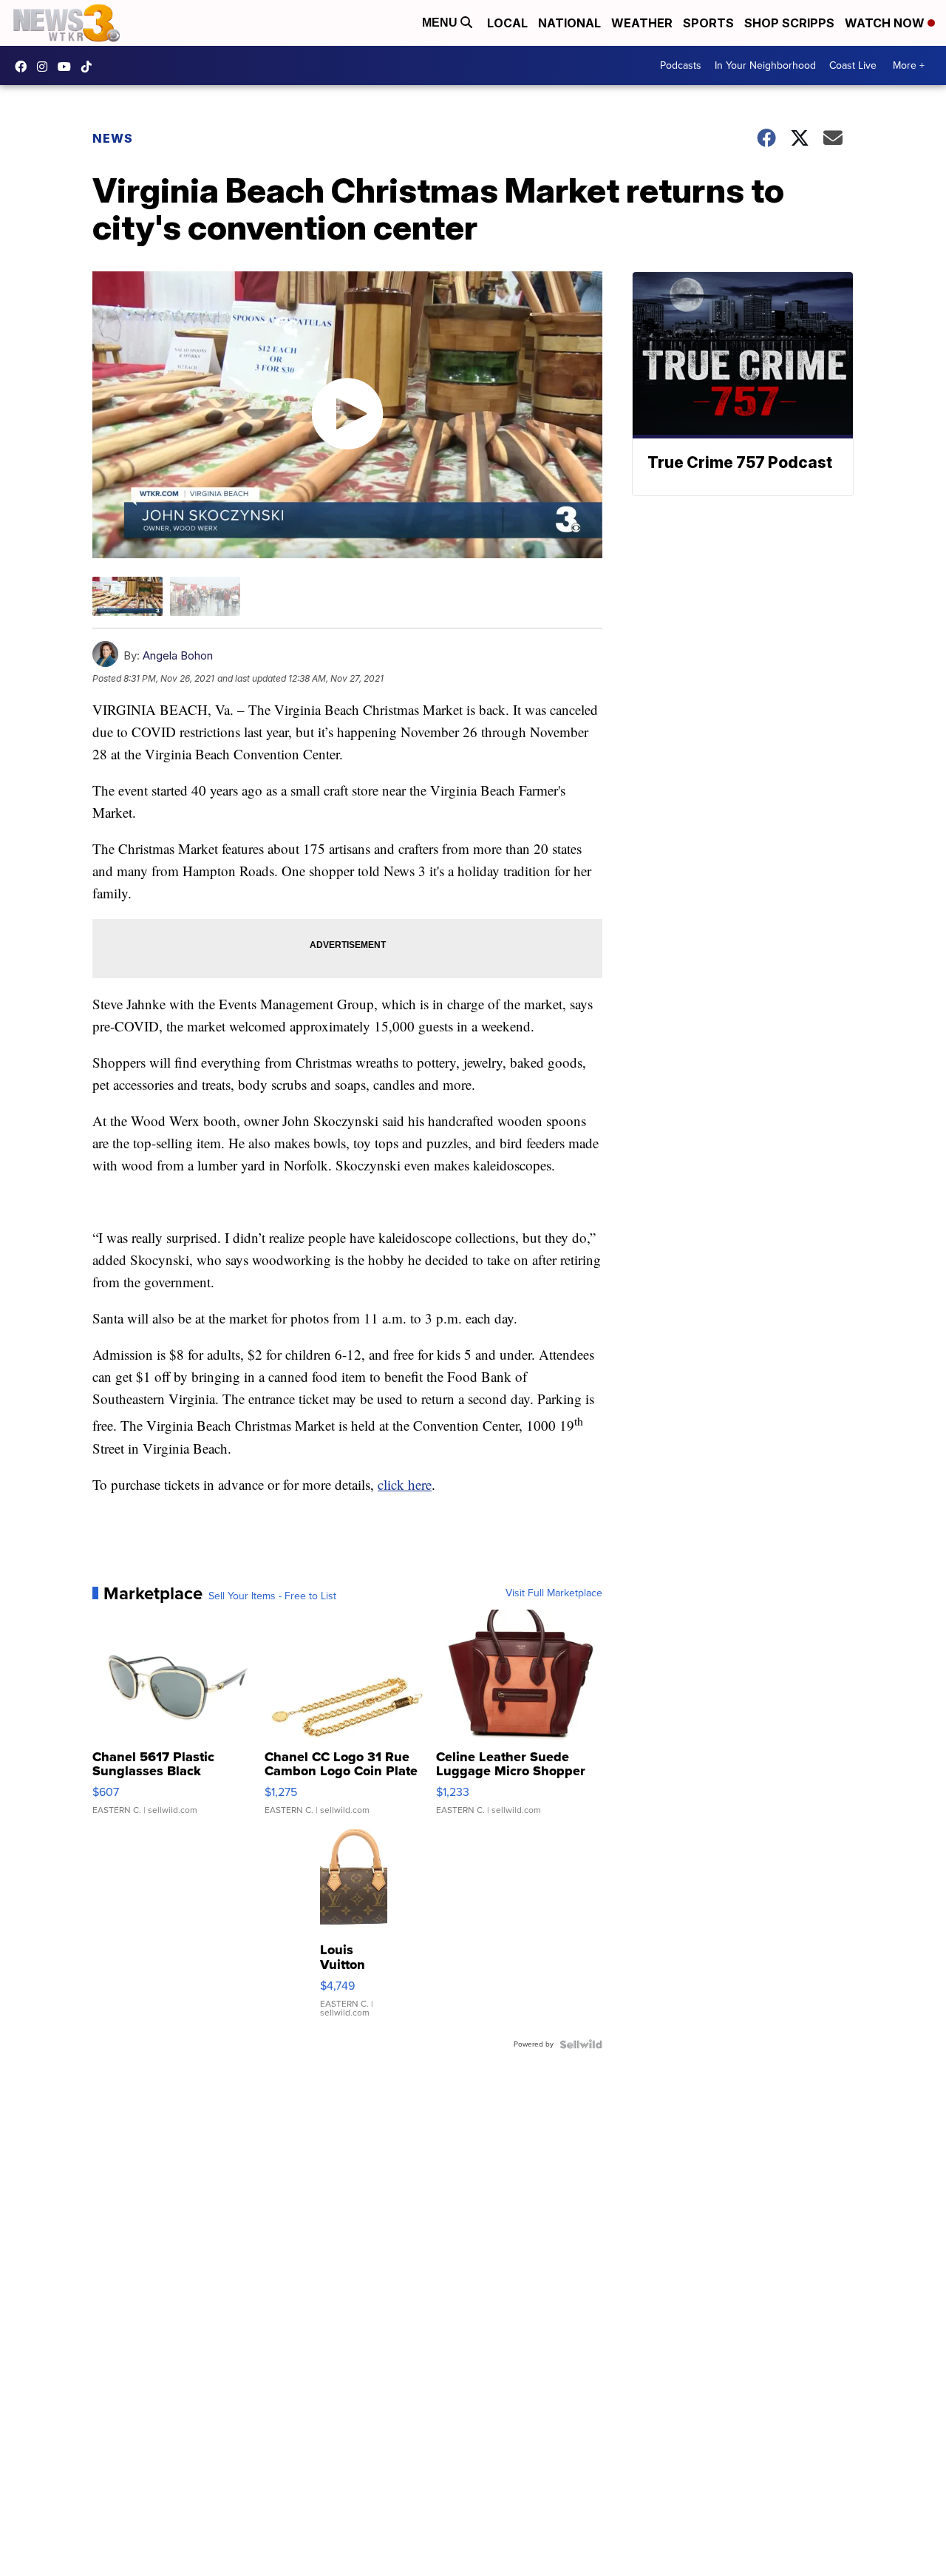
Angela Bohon (178, 655)
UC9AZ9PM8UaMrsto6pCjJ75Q (68, 67)
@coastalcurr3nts (90, 67)
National (569, 23)
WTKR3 (24, 67)
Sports (708, 23)
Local (507, 23)
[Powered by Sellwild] (581, 2044)
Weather (642, 23)
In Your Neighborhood (765, 65)
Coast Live (853, 65)
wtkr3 (46, 67)
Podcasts (681, 65)
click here (405, 1484)
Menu (441, 23)
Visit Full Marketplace (554, 1593)
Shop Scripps (789, 23)
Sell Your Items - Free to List (272, 1596)
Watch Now (886, 23)
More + (909, 65)
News (113, 138)
